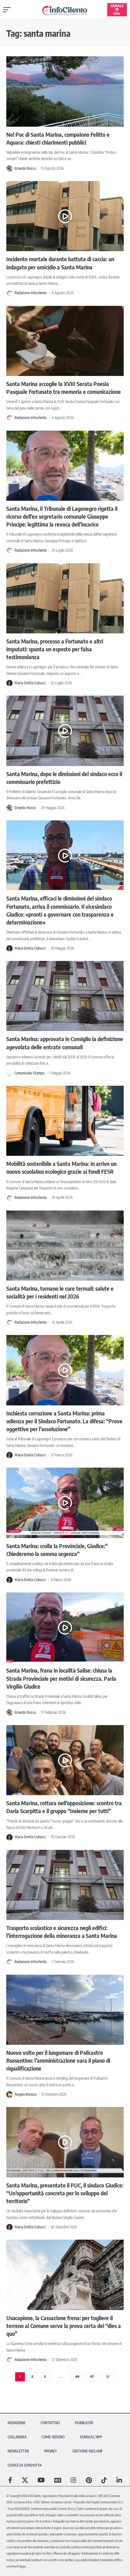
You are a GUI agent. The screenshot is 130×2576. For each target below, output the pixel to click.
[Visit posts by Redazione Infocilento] (9, 293)
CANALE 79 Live (117, 10)
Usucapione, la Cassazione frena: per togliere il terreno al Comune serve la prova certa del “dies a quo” (64, 2326)
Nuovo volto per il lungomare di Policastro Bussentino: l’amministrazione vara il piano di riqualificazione (58, 2060)
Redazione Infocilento (31, 293)
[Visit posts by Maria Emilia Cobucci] (9, 683)
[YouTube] (41, 2480)
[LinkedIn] (119, 2480)
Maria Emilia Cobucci (30, 683)
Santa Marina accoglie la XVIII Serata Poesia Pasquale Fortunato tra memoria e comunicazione (64, 388)
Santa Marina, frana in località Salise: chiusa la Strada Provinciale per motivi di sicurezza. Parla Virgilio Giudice (61, 1678)
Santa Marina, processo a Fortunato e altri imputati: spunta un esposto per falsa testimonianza (55, 649)
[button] (9, 10)
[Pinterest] (89, 2480)
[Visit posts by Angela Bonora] (9, 2094)
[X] (25, 2480)
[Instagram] (74, 2480)
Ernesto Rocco (25, 168)
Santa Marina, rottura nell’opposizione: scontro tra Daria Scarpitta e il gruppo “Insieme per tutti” (64, 1807)
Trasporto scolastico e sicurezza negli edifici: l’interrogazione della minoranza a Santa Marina (62, 1932)
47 (92, 2377)
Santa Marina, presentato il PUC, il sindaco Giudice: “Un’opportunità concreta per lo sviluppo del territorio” (65, 2193)
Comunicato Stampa (29, 1073)
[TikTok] (104, 2480)
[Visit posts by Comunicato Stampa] (9, 1073)
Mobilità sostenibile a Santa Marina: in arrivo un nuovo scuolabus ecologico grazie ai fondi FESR (61, 1167)
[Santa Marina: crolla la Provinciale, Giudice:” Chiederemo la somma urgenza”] (65, 1503)
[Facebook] (10, 2480)
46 (77, 2377)
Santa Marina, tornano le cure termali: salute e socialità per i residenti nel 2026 (60, 1292)
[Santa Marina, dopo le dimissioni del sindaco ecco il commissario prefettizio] (65, 731)
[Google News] (58, 2480)
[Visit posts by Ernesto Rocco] (9, 168)
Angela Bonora (25, 2094)
